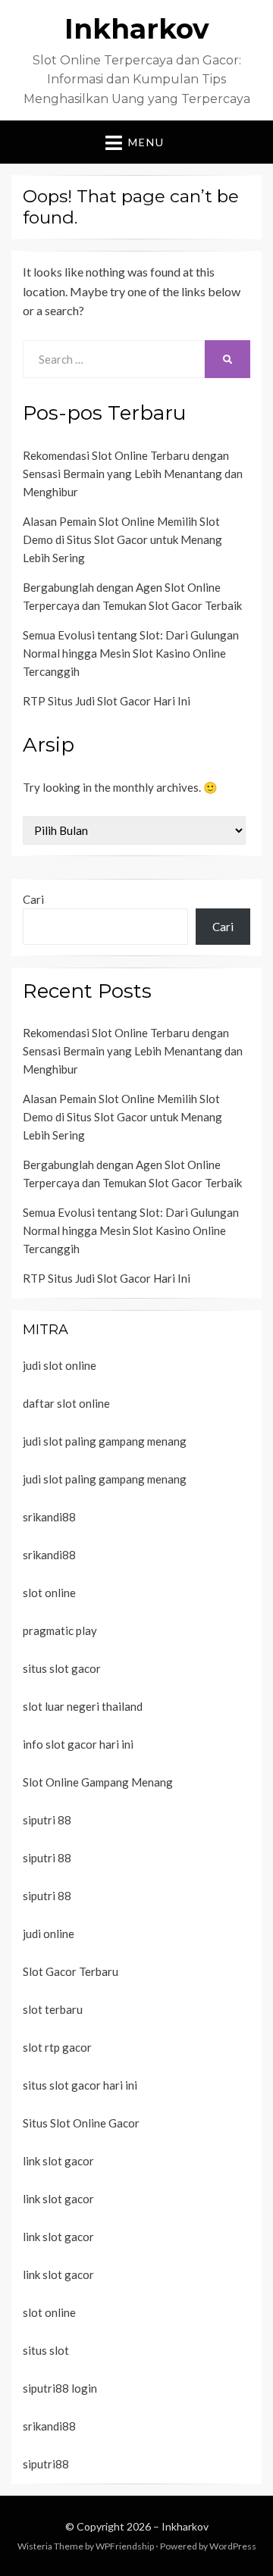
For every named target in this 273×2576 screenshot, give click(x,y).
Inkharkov (137, 29)
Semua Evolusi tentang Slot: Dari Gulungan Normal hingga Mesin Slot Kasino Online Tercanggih (131, 653)
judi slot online (60, 1365)
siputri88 (46, 2464)
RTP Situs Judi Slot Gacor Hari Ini (107, 701)
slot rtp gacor (57, 2047)
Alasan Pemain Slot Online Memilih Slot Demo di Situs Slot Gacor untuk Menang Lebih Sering (122, 539)
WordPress (233, 2546)
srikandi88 (49, 1517)
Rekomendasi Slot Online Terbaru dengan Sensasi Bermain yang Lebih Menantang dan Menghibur (133, 474)
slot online (49, 1593)
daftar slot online (66, 1403)
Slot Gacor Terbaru (71, 1971)
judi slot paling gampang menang (105, 1441)
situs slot (46, 2350)
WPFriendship (125, 2546)
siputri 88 (47, 1820)
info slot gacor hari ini (78, 1744)
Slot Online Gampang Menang (98, 1782)
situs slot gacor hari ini (80, 2085)
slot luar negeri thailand (83, 1706)
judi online (49, 1934)
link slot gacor (58, 2161)
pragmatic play (60, 1630)
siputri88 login (60, 2388)
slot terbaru (53, 2009)
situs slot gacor (62, 1668)
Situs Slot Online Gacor (81, 2123)
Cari (33, 899)
